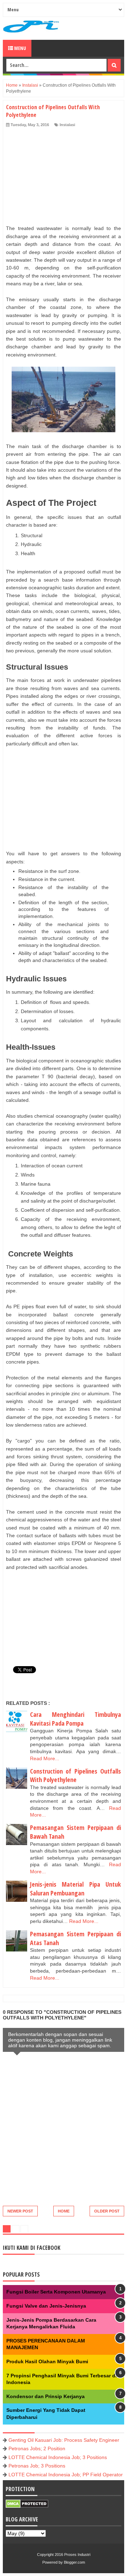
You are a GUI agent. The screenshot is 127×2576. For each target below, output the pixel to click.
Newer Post (20, 2211)
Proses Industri (77, 2555)
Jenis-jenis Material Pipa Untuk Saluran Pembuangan (75, 1889)
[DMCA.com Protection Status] (27, 2506)
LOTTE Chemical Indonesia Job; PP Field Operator (66, 2475)
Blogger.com (74, 2562)
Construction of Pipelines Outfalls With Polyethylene (75, 1776)
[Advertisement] (61, 175)
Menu (20, 48)
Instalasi (67, 125)
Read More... (45, 1758)
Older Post (107, 2211)
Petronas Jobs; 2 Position (37, 2448)
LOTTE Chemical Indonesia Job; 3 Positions (58, 2457)
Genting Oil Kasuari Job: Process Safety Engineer (64, 2440)
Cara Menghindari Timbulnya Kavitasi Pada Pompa (75, 1719)
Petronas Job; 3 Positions (37, 2466)
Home (64, 2211)
